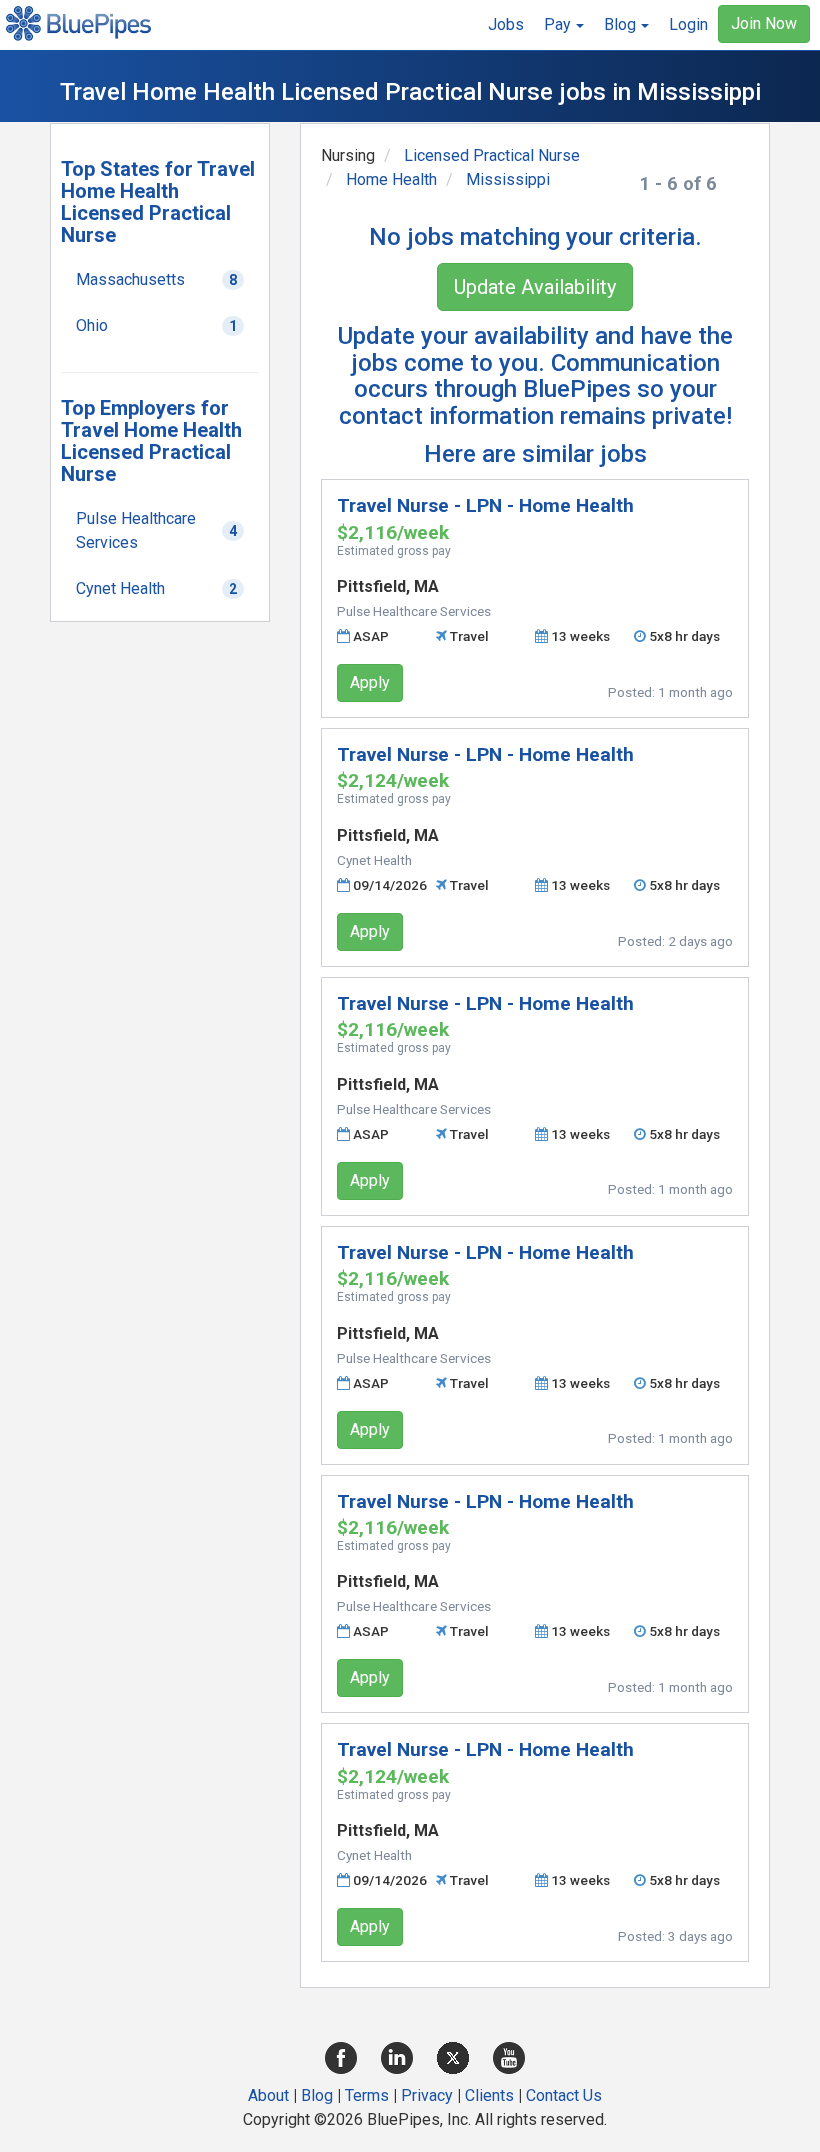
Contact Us (564, 2095)
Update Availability (535, 287)
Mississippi (508, 179)
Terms (367, 2095)
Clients (489, 2095)
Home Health (391, 179)
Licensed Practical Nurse (492, 155)
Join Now (764, 23)
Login (688, 24)
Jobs (506, 24)
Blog (317, 2095)
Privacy (427, 2095)
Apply (370, 682)
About (268, 2095)
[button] (564, 25)
